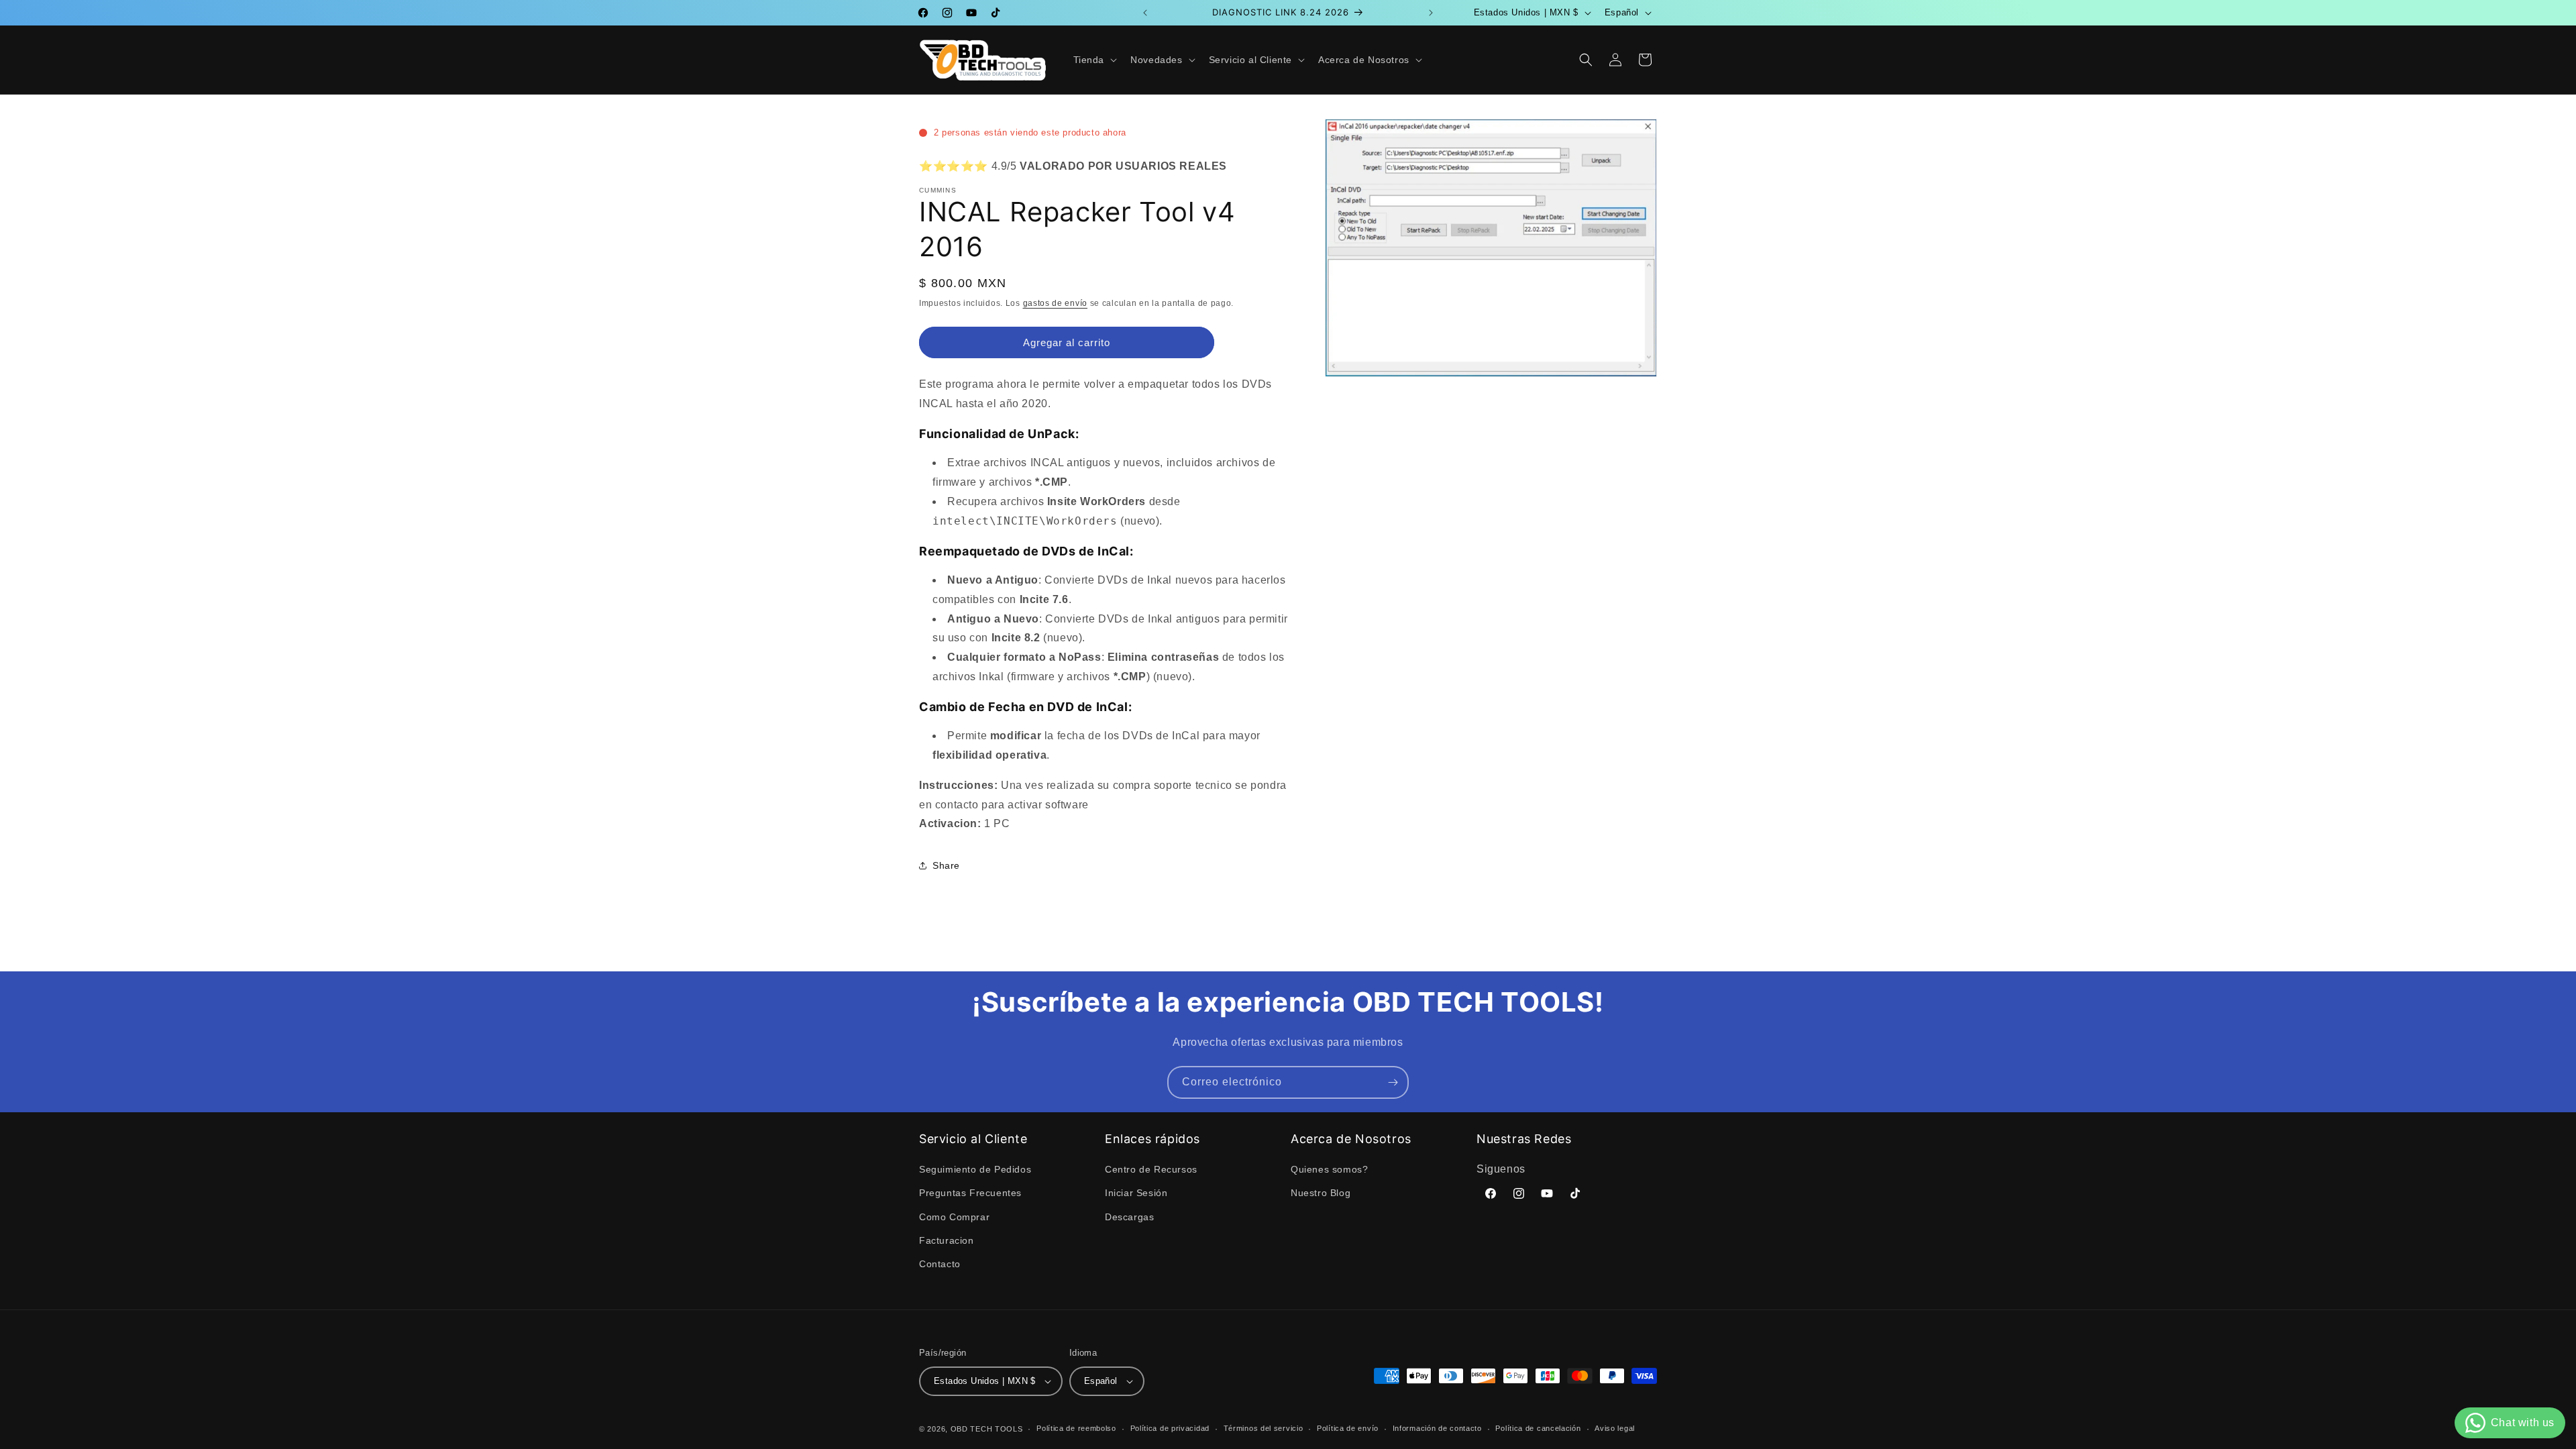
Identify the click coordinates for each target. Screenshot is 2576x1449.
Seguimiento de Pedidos (975, 1169)
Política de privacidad (1170, 1428)
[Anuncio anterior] (1145, 13)
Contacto (940, 1264)
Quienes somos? (1329, 1169)
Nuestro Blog (1321, 1193)
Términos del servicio (1264, 1428)
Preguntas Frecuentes (970, 1193)
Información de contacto (1437, 1428)
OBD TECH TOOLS (987, 1429)
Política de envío (1348, 1428)
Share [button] (946, 865)
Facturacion (947, 1240)
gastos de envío (1056, 303)
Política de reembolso (1076, 1428)
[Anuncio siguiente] (1431, 13)
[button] (1094, 60)
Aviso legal (1615, 1428)
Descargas (1129, 1217)
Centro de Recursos (1151, 1169)
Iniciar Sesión (1136, 1193)
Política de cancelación (1538, 1428)
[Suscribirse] (1393, 1082)
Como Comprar (954, 1217)
